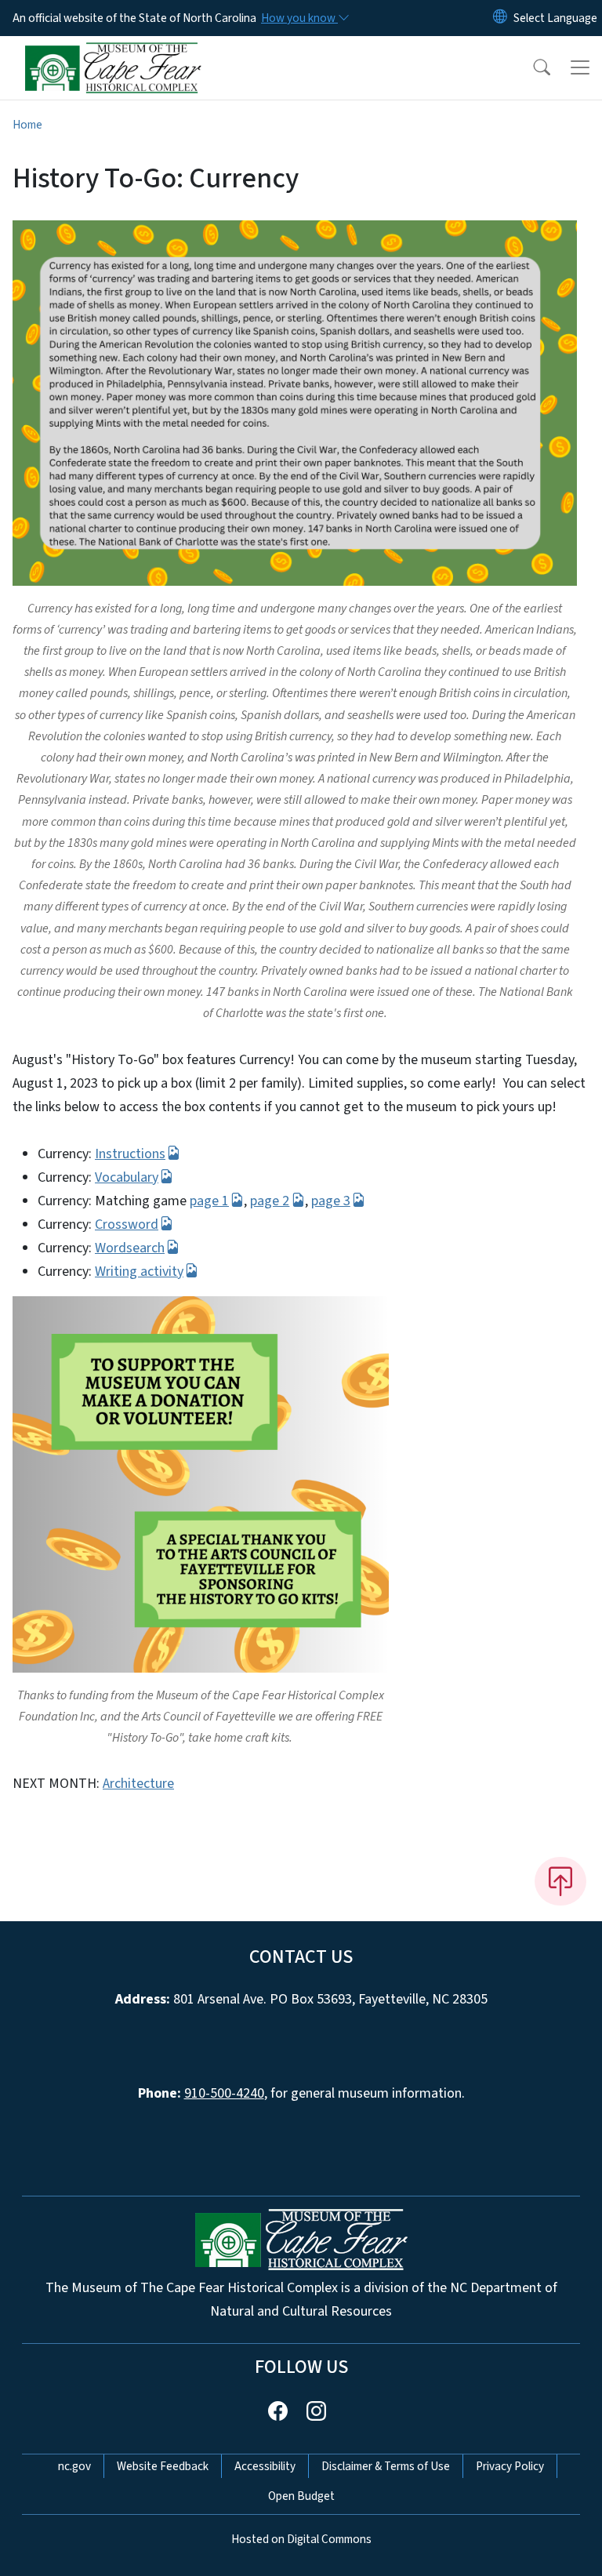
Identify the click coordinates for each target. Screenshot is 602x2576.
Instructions (130, 1154)
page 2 (270, 1201)
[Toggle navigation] (580, 67)
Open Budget (301, 2496)
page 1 (209, 1201)
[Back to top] (560, 1881)
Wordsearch (130, 1248)
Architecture (138, 1784)
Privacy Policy (510, 2466)
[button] (531, 67)
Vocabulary (127, 1177)
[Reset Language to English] (500, 18)
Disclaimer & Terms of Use (386, 2466)
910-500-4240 (224, 2093)
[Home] (113, 54)
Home (27, 125)
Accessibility (265, 2466)
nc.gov (74, 2466)
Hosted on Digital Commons (301, 2539)
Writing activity (139, 1272)
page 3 (331, 1201)
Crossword (127, 1224)
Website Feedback (163, 2466)
